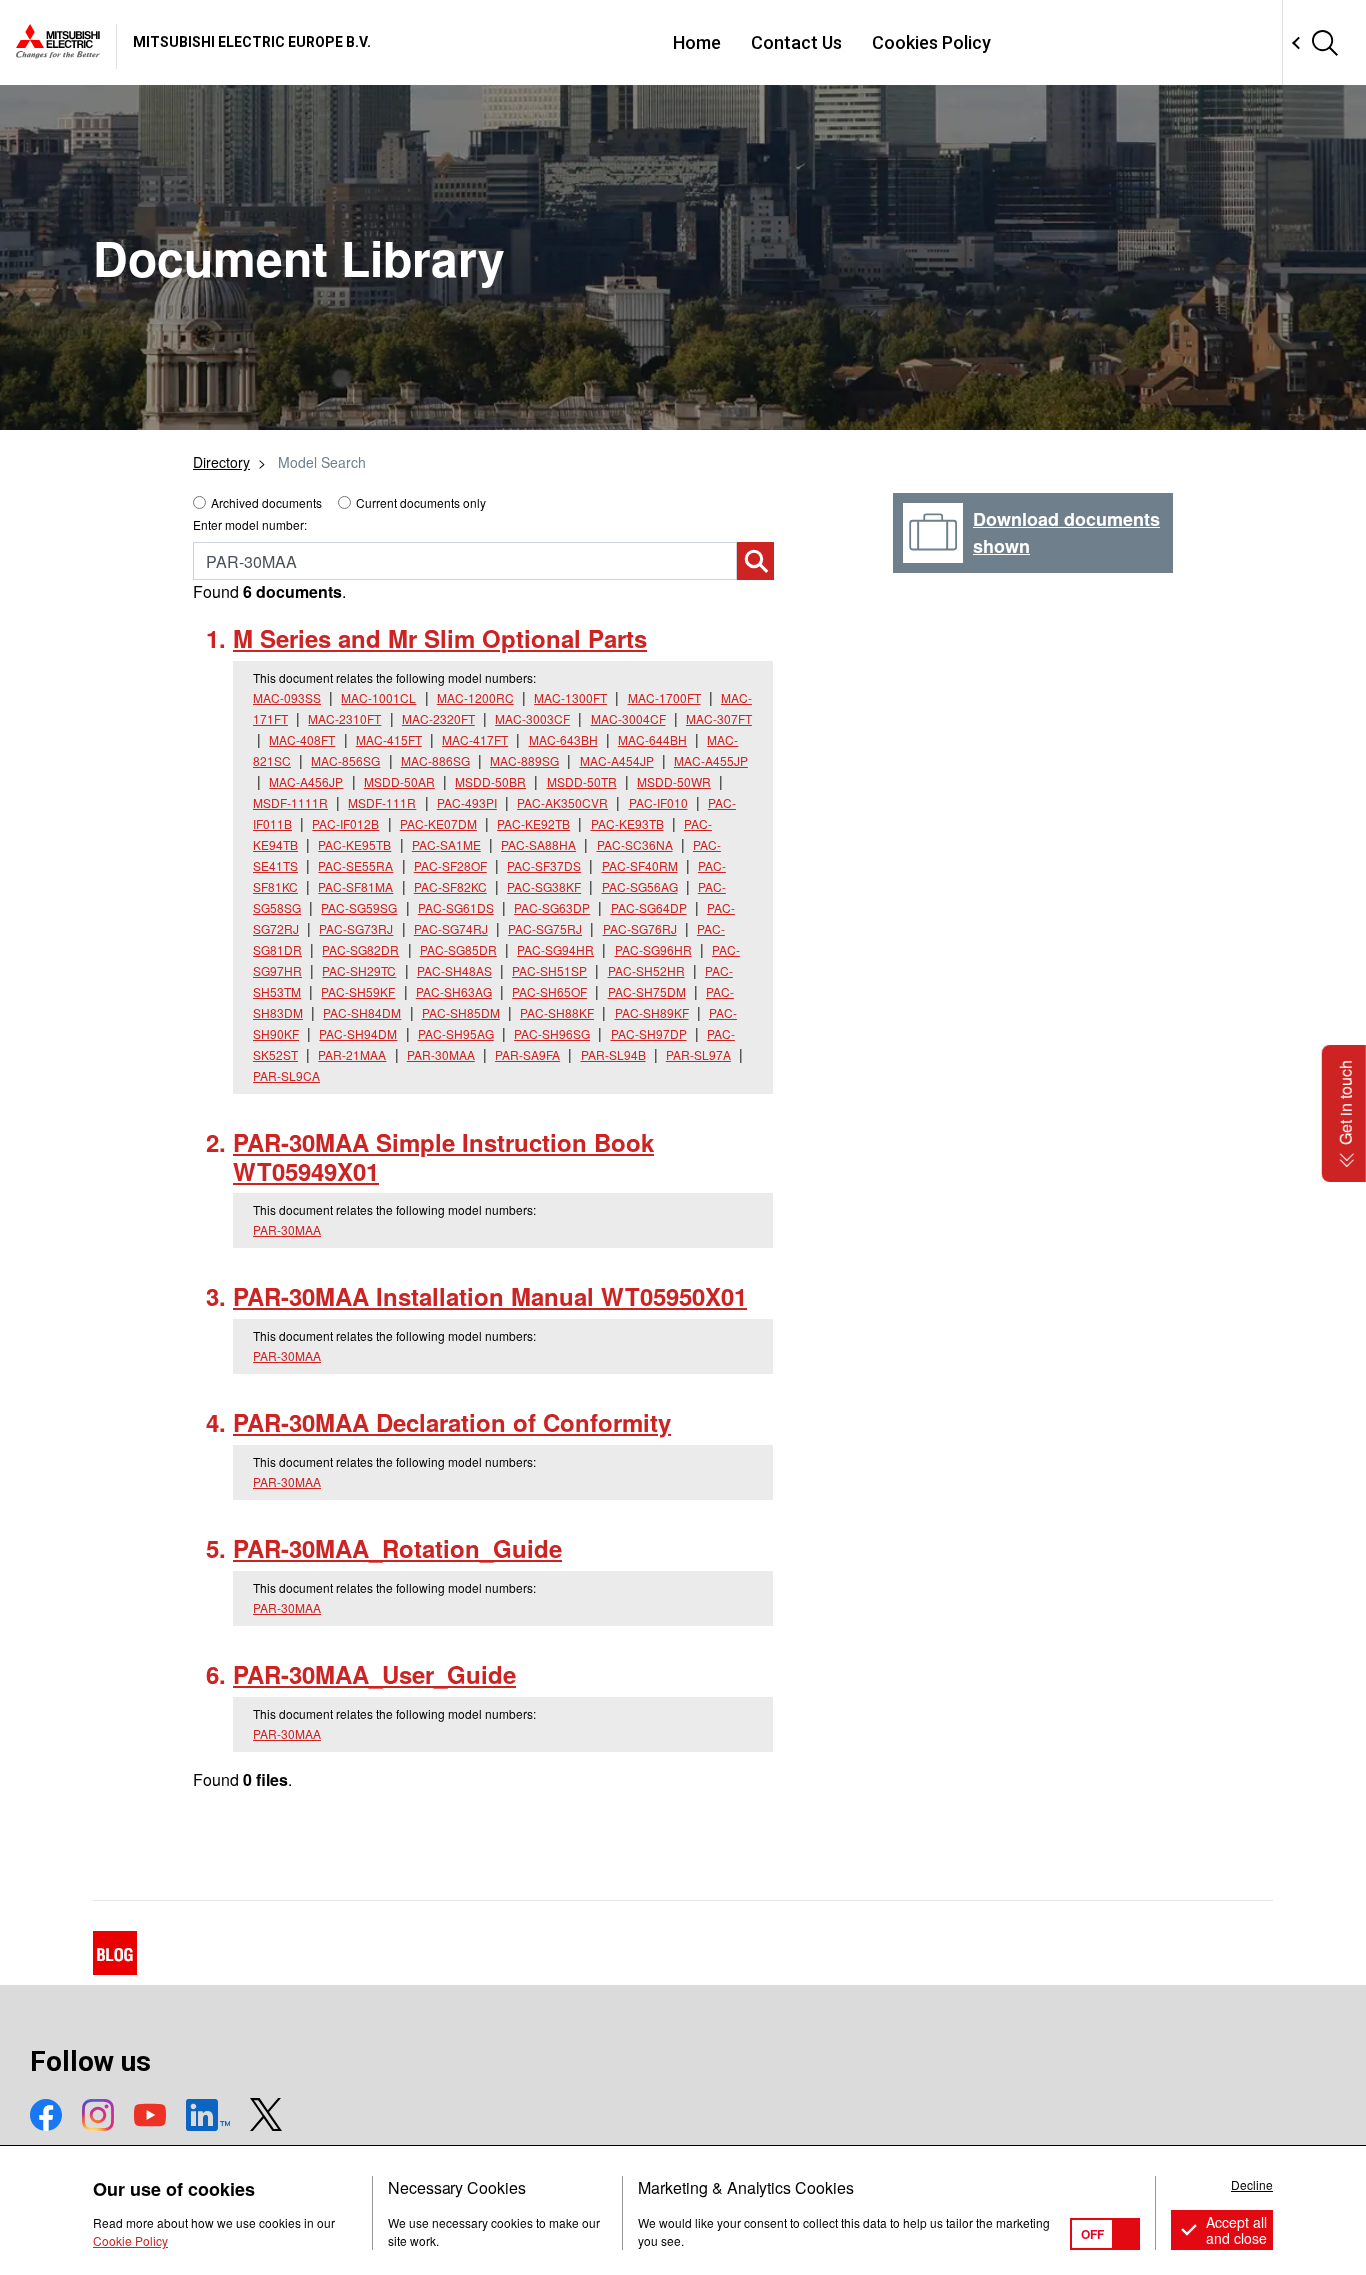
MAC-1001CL (378, 697)
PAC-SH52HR (646, 970)
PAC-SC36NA (635, 844)
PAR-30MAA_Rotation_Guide (397, 1548)
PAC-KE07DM (438, 823)
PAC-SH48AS (454, 970)
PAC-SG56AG (640, 886)
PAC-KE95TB (354, 844)
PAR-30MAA (441, 1054)
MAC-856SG (345, 760)
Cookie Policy (130, 2240)
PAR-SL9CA (286, 1075)
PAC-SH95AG (456, 1033)
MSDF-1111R (290, 802)
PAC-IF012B (345, 823)
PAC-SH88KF (557, 1012)
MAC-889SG (524, 760)
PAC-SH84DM (362, 1012)
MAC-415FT (389, 739)
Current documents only (421, 502)
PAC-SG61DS (456, 907)
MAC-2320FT (438, 718)
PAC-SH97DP (649, 1033)
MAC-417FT (475, 739)
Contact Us (796, 42)
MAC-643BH (563, 739)
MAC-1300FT (570, 697)
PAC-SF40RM (640, 865)
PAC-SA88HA (538, 844)
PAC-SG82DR (360, 949)
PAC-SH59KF (358, 991)
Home (697, 42)
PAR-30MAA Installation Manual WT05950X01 (490, 1296)
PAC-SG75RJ (545, 928)
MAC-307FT (719, 718)
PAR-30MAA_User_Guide (374, 1674)
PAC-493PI (467, 802)
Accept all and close (1236, 2230)
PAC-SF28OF (450, 865)
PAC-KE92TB (533, 823)
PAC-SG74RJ (451, 928)
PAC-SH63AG (454, 991)
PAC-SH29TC (359, 970)
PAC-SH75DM (647, 991)
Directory (221, 462)
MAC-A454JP (617, 760)
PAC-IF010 (658, 802)
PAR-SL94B (613, 1054)
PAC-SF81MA (355, 886)
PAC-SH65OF (549, 991)
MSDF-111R (382, 802)
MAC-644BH (652, 739)
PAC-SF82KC (450, 886)
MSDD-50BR (490, 781)
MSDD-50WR (674, 781)
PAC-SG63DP (552, 907)
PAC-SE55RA (355, 865)
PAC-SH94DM (358, 1033)
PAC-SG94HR (555, 949)
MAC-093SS (287, 697)
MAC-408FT (302, 739)
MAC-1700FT (664, 697)
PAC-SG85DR (458, 949)
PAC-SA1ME (446, 844)
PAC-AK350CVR (562, 802)
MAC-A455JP (711, 760)
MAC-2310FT (344, 718)
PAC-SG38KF (544, 886)
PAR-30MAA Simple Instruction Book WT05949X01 (443, 1156)
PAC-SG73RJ (356, 928)
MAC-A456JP (306, 781)
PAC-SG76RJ (640, 928)
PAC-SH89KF (652, 1012)
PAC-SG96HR (653, 949)
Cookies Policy (931, 42)
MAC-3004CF (628, 718)
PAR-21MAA (352, 1054)
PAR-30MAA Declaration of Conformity (452, 1422)
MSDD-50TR (582, 781)
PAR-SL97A (698, 1054)
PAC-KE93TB (627, 823)
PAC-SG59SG (359, 907)
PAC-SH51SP (549, 970)
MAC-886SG (435, 760)
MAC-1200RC (475, 697)
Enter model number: (250, 524)
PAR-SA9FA (527, 1054)
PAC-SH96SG (552, 1033)
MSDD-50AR (399, 781)
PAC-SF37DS (544, 865)
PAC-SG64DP (649, 907)
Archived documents (266, 502)
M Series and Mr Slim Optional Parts (440, 638)
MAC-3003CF (532, 718)
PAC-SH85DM (461, 1012)
